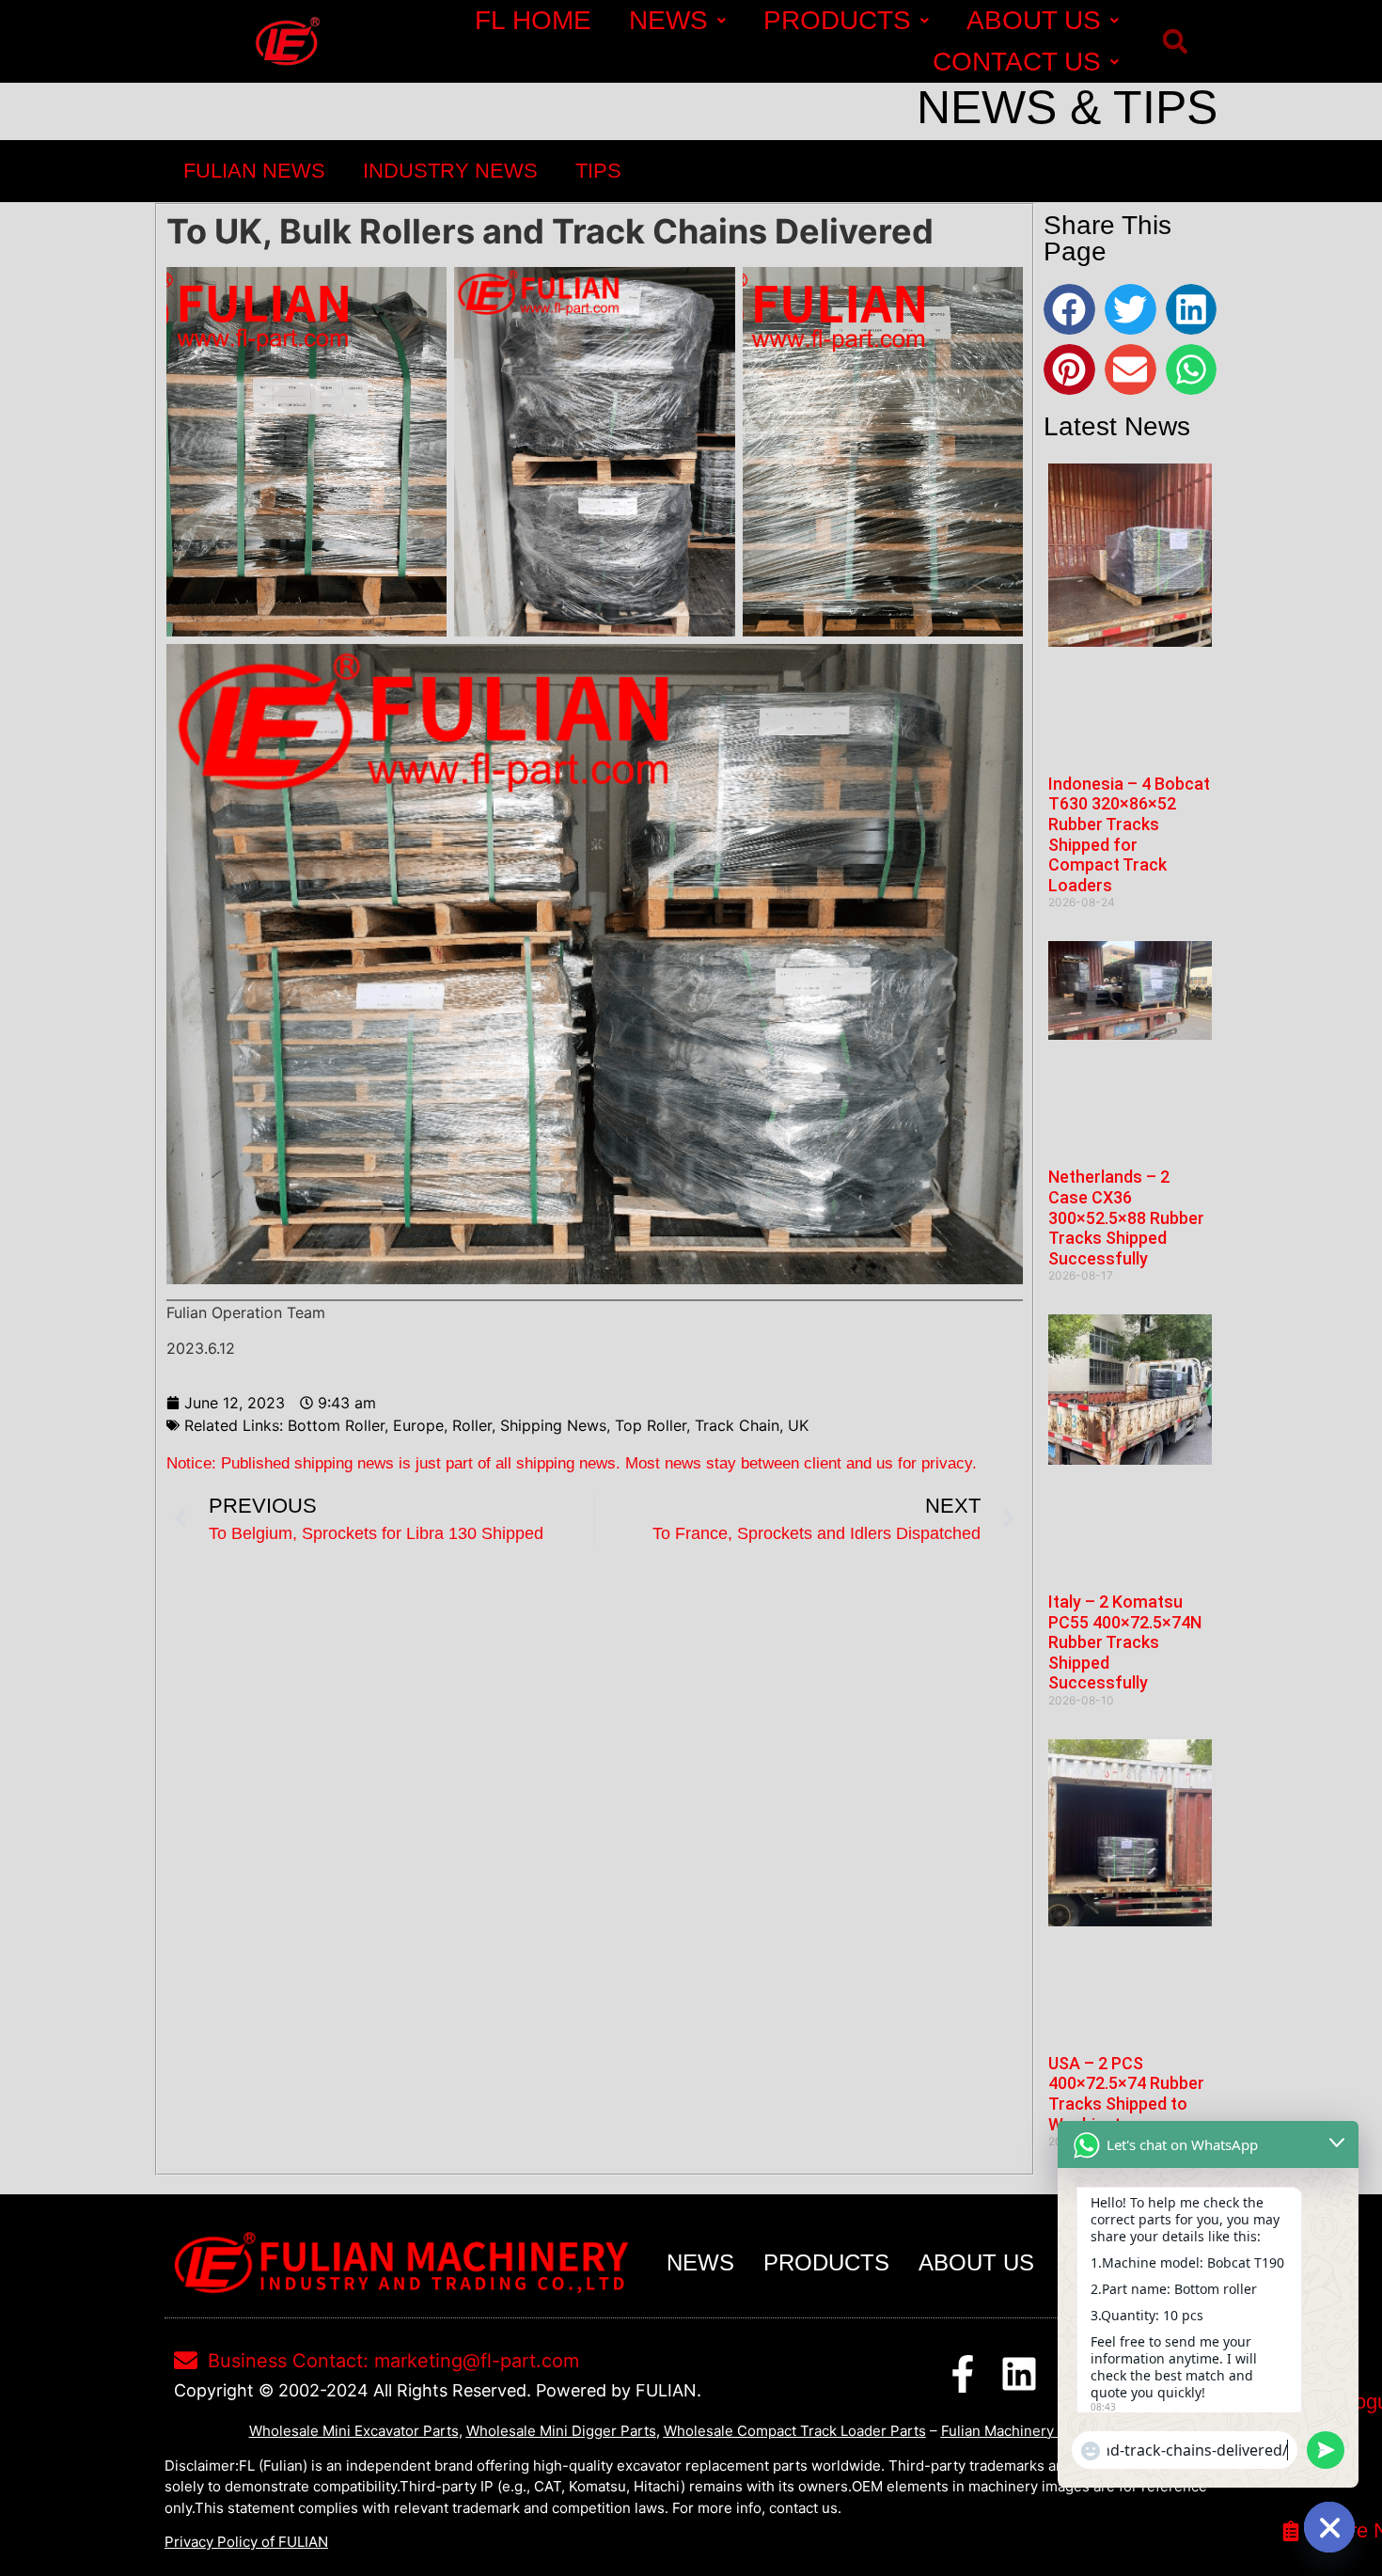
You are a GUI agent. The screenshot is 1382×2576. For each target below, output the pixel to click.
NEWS (668, 20)
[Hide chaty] (1329, 2527)
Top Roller (651, 1425)
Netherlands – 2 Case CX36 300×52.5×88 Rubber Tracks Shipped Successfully (1126, 1217)
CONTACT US (1017, 62)
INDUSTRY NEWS (450, 171)
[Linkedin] (1019, 2374)
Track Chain (737, 1425)
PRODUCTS (837, 20)
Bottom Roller (336, 1425)
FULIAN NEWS (254, 171)
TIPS (598, 171)
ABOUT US (1034, 20)
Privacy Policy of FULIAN (246, 2542)
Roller (472, 1425)
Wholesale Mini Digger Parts (561, 2431)
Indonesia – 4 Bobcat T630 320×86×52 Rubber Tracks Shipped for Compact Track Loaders (1129, 834)
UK (798, 1425)
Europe (418, 1425)
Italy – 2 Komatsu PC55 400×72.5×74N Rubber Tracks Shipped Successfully (1125, 1642)
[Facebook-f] (963, 2374)
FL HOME (533, 20)
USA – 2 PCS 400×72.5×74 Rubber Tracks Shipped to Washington (1126, 2094)
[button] (1175, 42)
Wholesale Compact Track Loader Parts (795, 2431)
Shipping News (553, 1425)
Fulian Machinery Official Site (1037, 2431)
